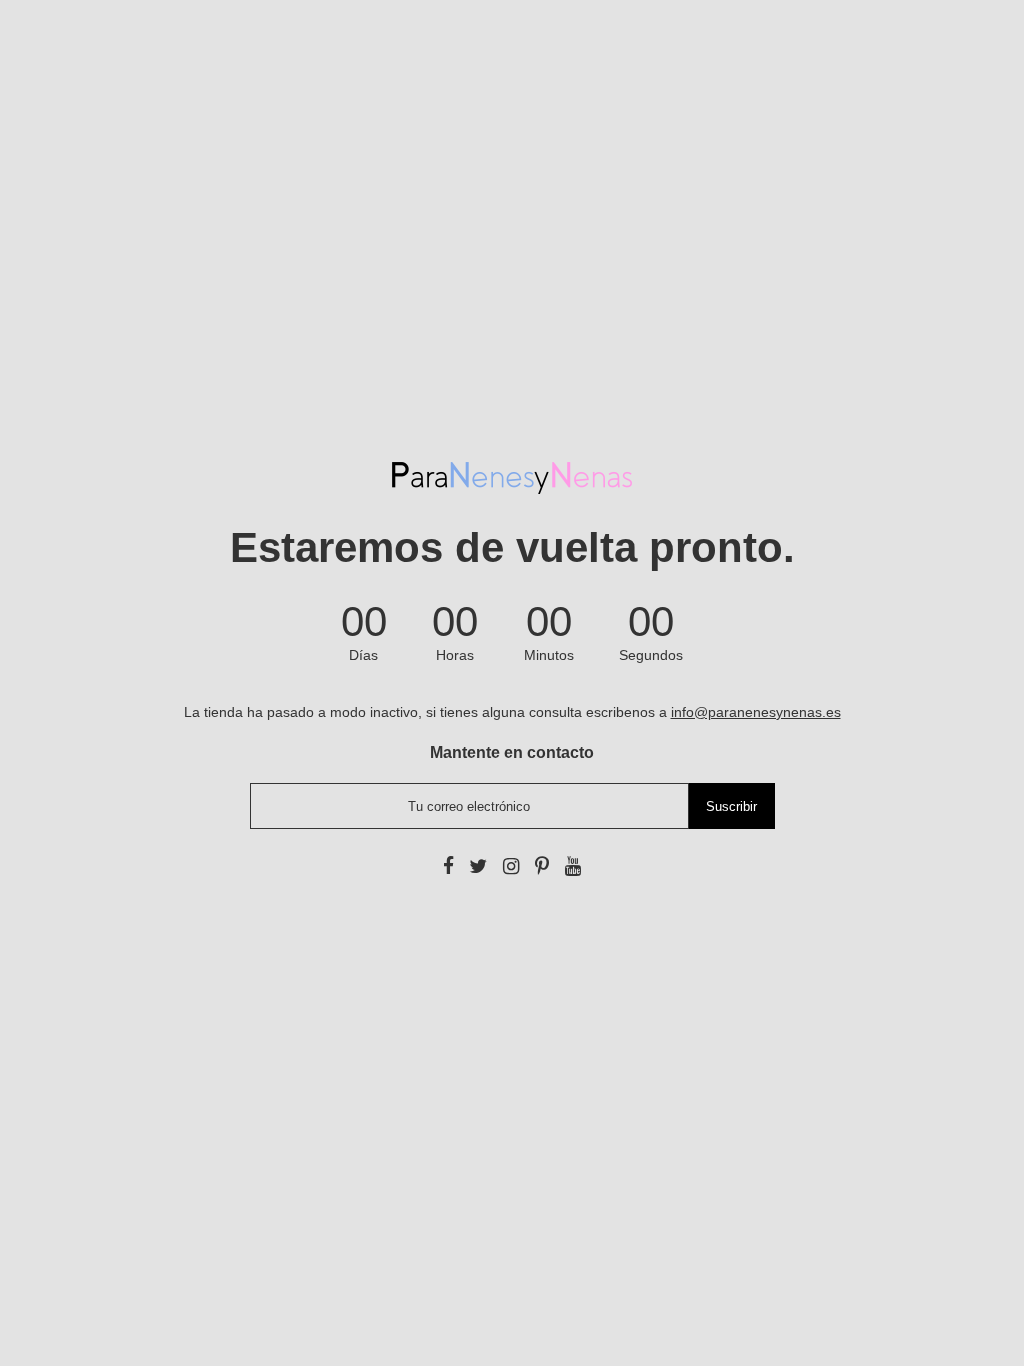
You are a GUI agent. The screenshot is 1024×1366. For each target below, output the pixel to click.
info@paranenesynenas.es (756, 712)
